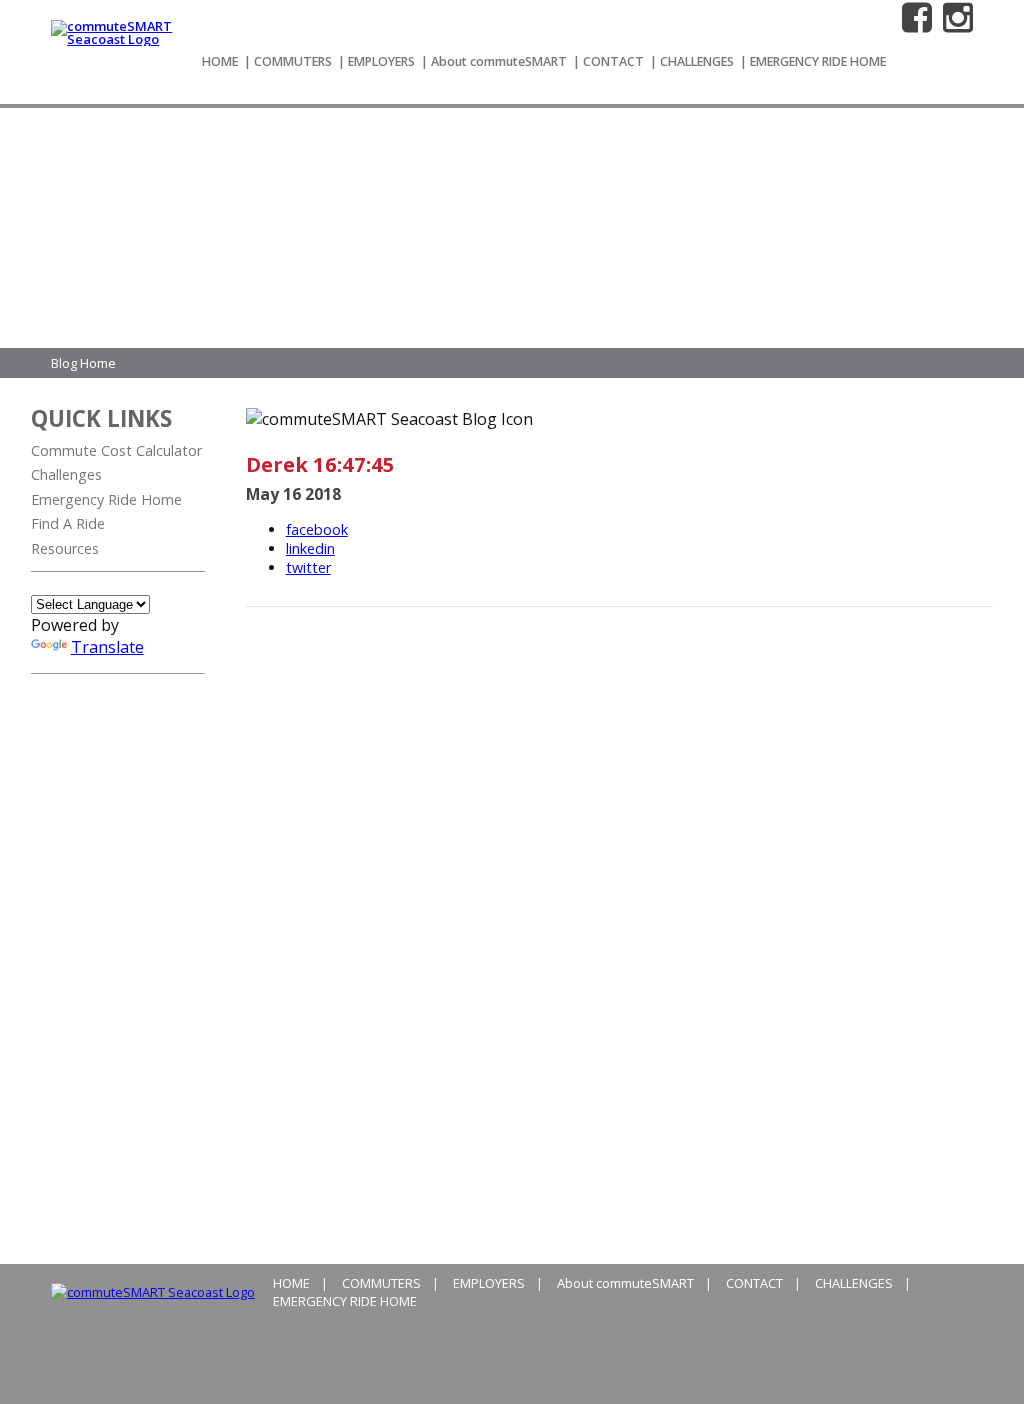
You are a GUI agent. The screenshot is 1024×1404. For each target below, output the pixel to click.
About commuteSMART (499, 61)
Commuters (293, 61)
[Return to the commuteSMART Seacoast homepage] (115, 39)
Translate (107, 647)
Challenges (697, 61)
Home (220, 61)
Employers (381, 61)
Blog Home (83, 363)
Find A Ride (68, 523)
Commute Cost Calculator (116, 450)
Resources (65, 548)
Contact (613, 61)
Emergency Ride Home (818, 61)
